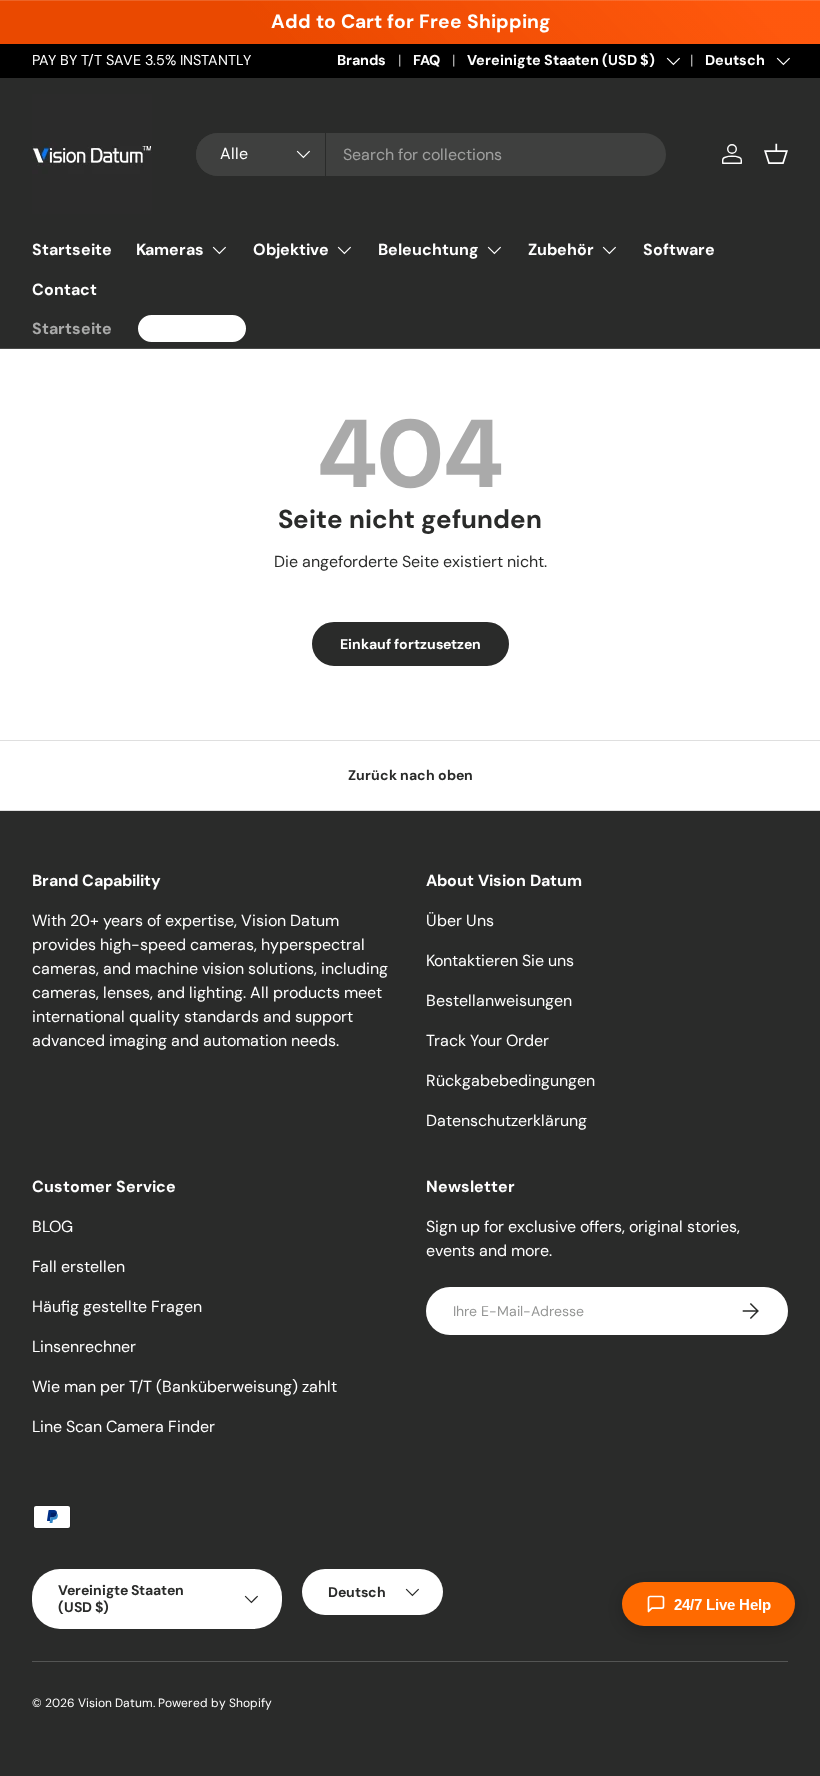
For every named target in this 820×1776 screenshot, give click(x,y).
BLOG (52, 1226)
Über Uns (460, 920)
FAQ (426, 60)
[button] (776, 154)
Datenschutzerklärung (506, 1120)
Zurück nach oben (410, 775)
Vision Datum (115, 1703)
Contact (64, 289)
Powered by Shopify (215, 1703)
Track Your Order (487, 1040)
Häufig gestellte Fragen (117, 1306)
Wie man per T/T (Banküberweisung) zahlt (184, 1386)
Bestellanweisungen (499, 1000)
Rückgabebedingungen (510, 1080)
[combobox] (431, 154)
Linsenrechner (84, 1346)
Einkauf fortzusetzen (410, 644)
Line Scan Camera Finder (123, 1426)
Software (679, 249)
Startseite (72, 249)
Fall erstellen (78, 1266)
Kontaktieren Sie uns (500, 960)
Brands (361, 60)
